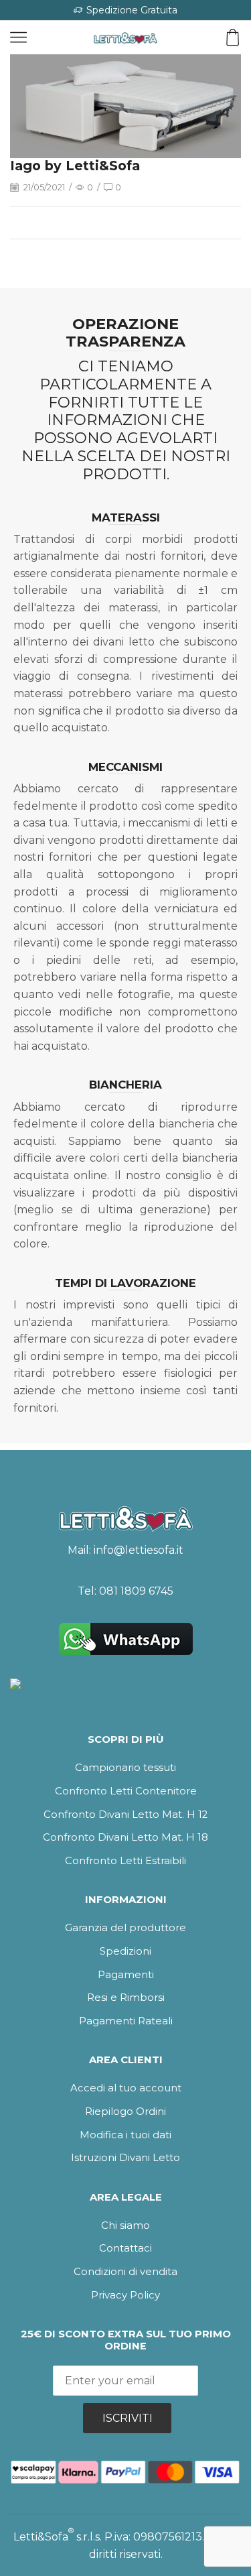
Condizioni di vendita (125, 2272)
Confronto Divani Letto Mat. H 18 (125, 1837)
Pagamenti (126, 1975)
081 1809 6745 (136, 1591)
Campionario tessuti (125, 1768)
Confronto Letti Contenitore (126, 1791)
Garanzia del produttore (125, 1928)
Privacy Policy (125, 2295)
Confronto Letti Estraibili (125, 1861)
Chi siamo (125, 2225)
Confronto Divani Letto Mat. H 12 (125, 1815)
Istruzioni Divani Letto (125, 2158)
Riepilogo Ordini (125, 2111)
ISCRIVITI (128, 2418)
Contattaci (125, 2248)
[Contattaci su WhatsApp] (125, 1639)
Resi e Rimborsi (126, 1998)
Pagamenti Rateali (126, 2021)
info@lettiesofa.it (139, 1550)
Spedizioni (125, 1951)
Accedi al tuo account (126, 2088)
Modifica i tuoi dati (125, 2135)
